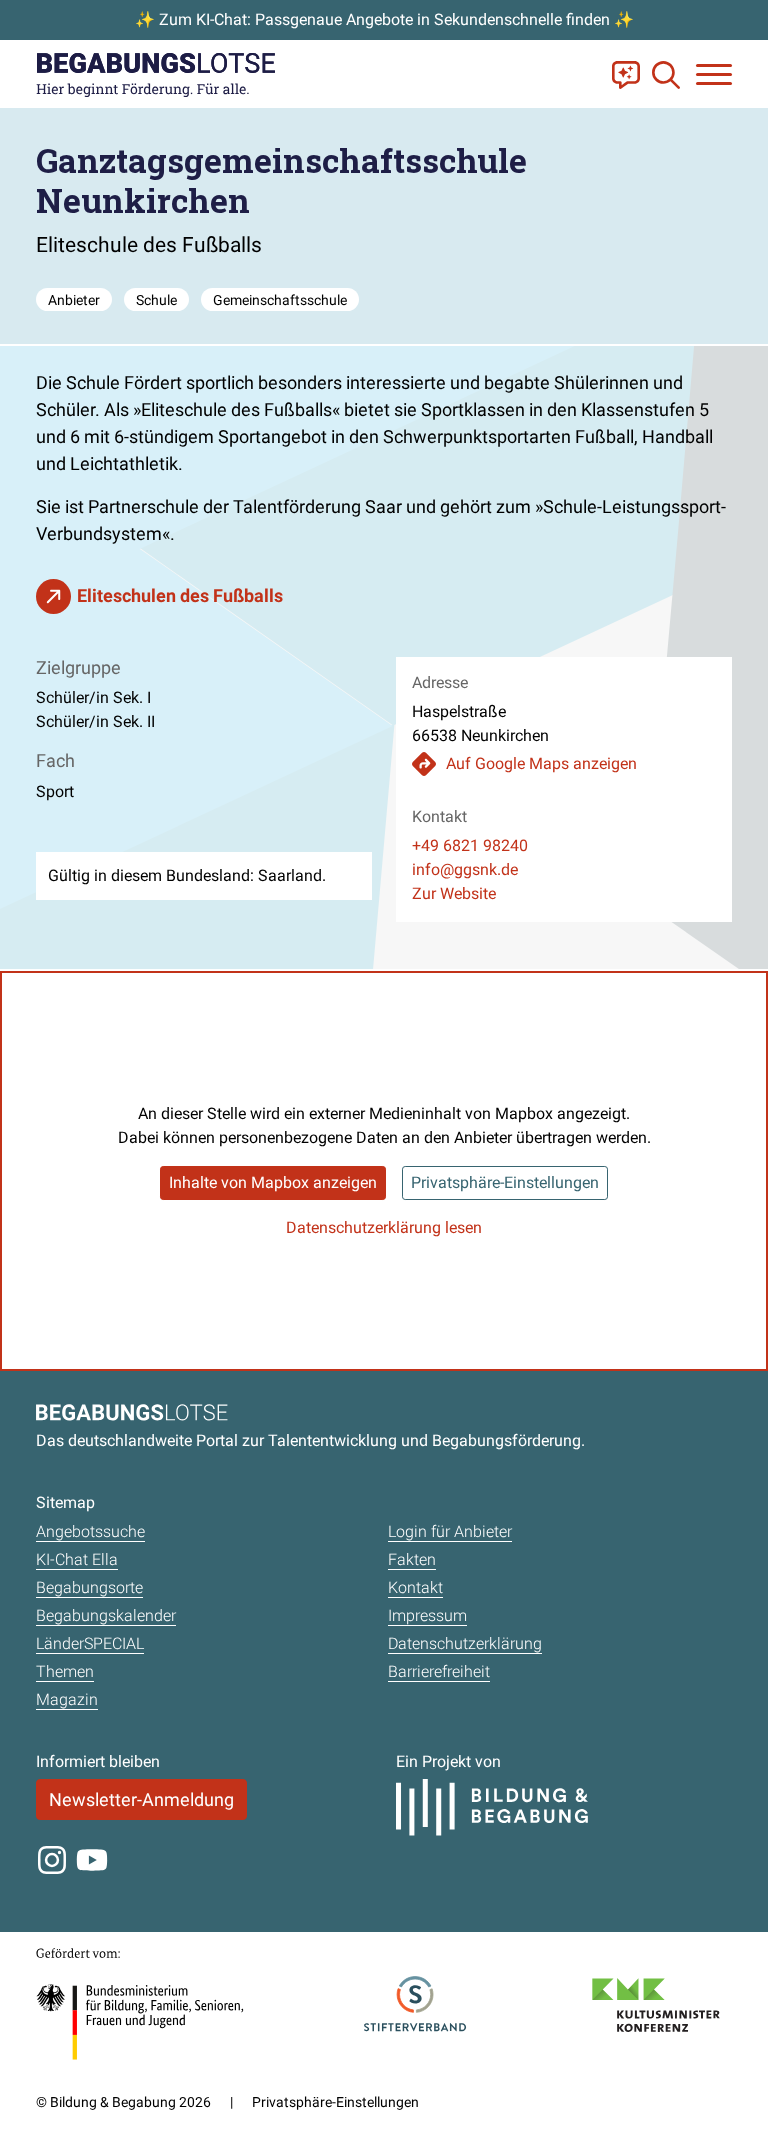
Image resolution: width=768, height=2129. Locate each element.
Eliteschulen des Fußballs (180, 595)
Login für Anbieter (450, 1531)
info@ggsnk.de (465, 869)
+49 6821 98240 (470, 845)
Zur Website (454, 893)
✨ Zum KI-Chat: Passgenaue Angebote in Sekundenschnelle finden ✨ (384, 19)
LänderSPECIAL (90, 1643)
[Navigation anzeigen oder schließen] (714, 74)
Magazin (67, 1699)
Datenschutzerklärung (465, 1643)
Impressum (427, 1615)
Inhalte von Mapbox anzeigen (273, 1182)
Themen (65, 1671)
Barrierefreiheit (439, 1671)
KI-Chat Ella (77, 1559)
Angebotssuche (90, 1531)
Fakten (412, 1559)
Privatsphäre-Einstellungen (505, 1182)
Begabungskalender (106, 1615)
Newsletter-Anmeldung (141, 1799)
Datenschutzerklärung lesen (384, 1227)
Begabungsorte (89, 1587)
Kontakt (415, 1587)
